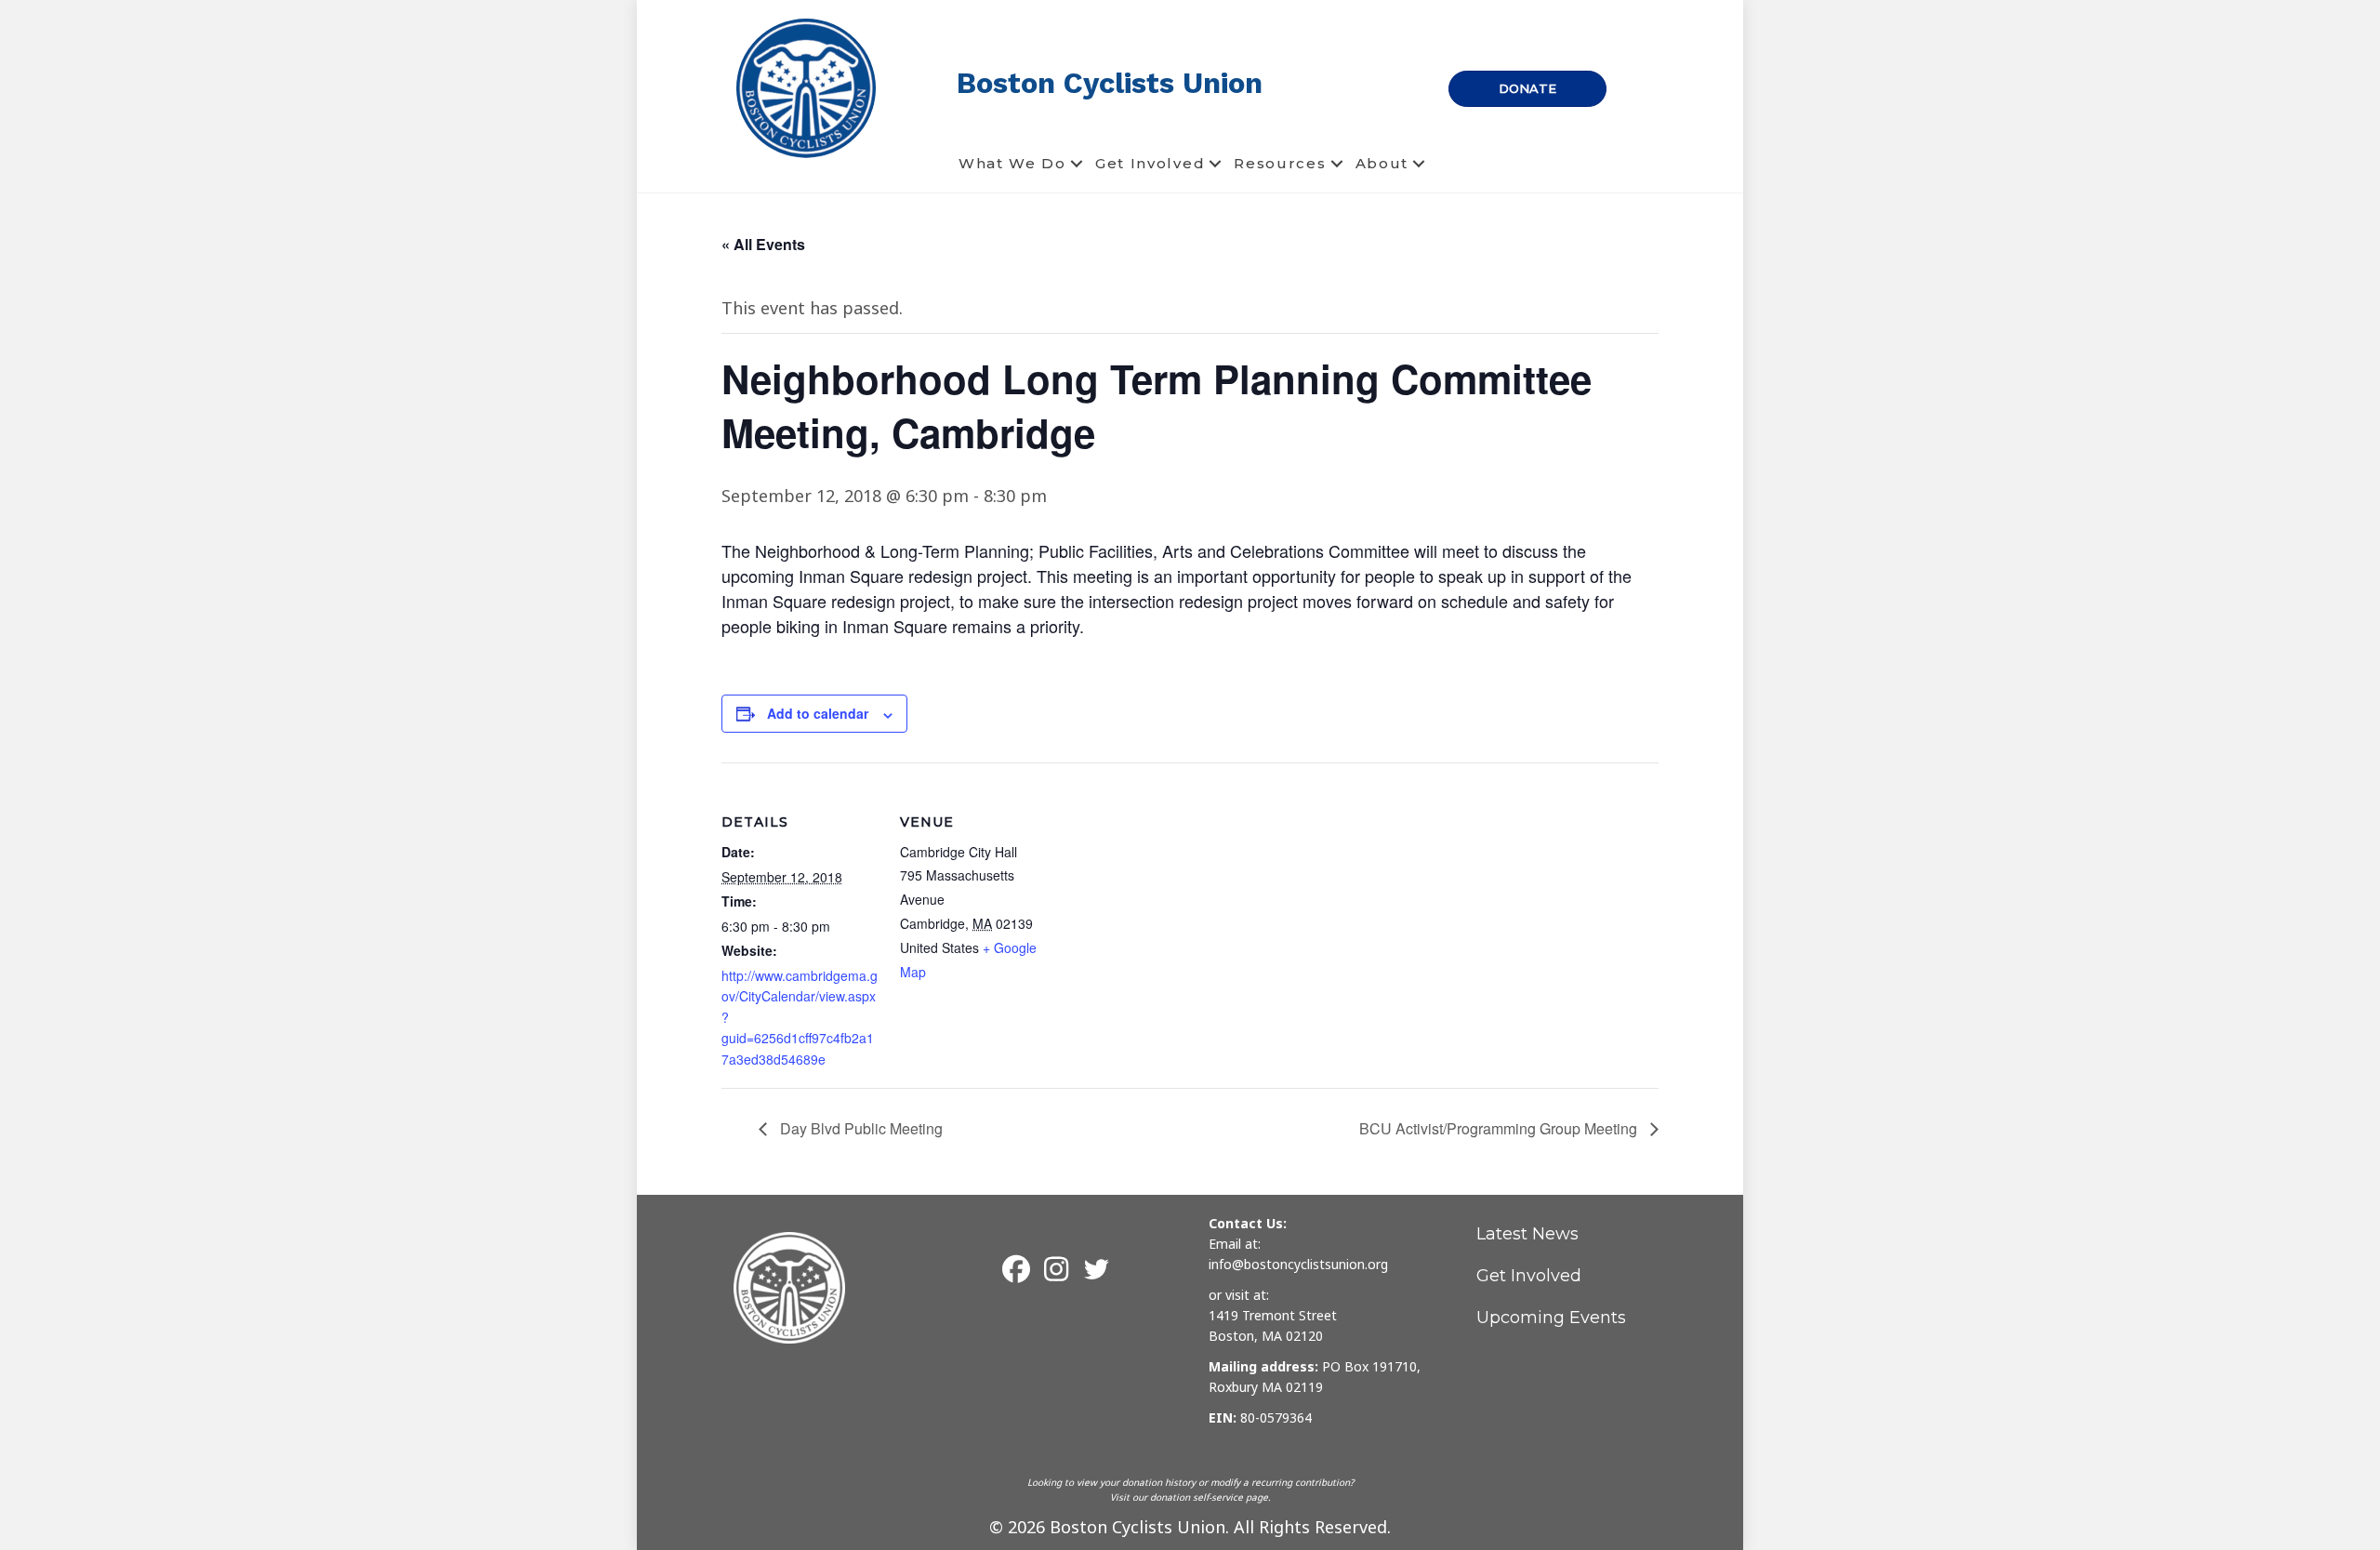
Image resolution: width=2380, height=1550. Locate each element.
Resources (1280, 163)
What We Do (1012, 163)
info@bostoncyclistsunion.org (1298, 1264)
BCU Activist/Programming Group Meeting (1500, 1128)
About (1382, 163)
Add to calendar (818, 713)
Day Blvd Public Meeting (859, 1128)
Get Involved (1150, 163)
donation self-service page (1209, 1497)
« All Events (763, 244)
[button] (1077, 164)
